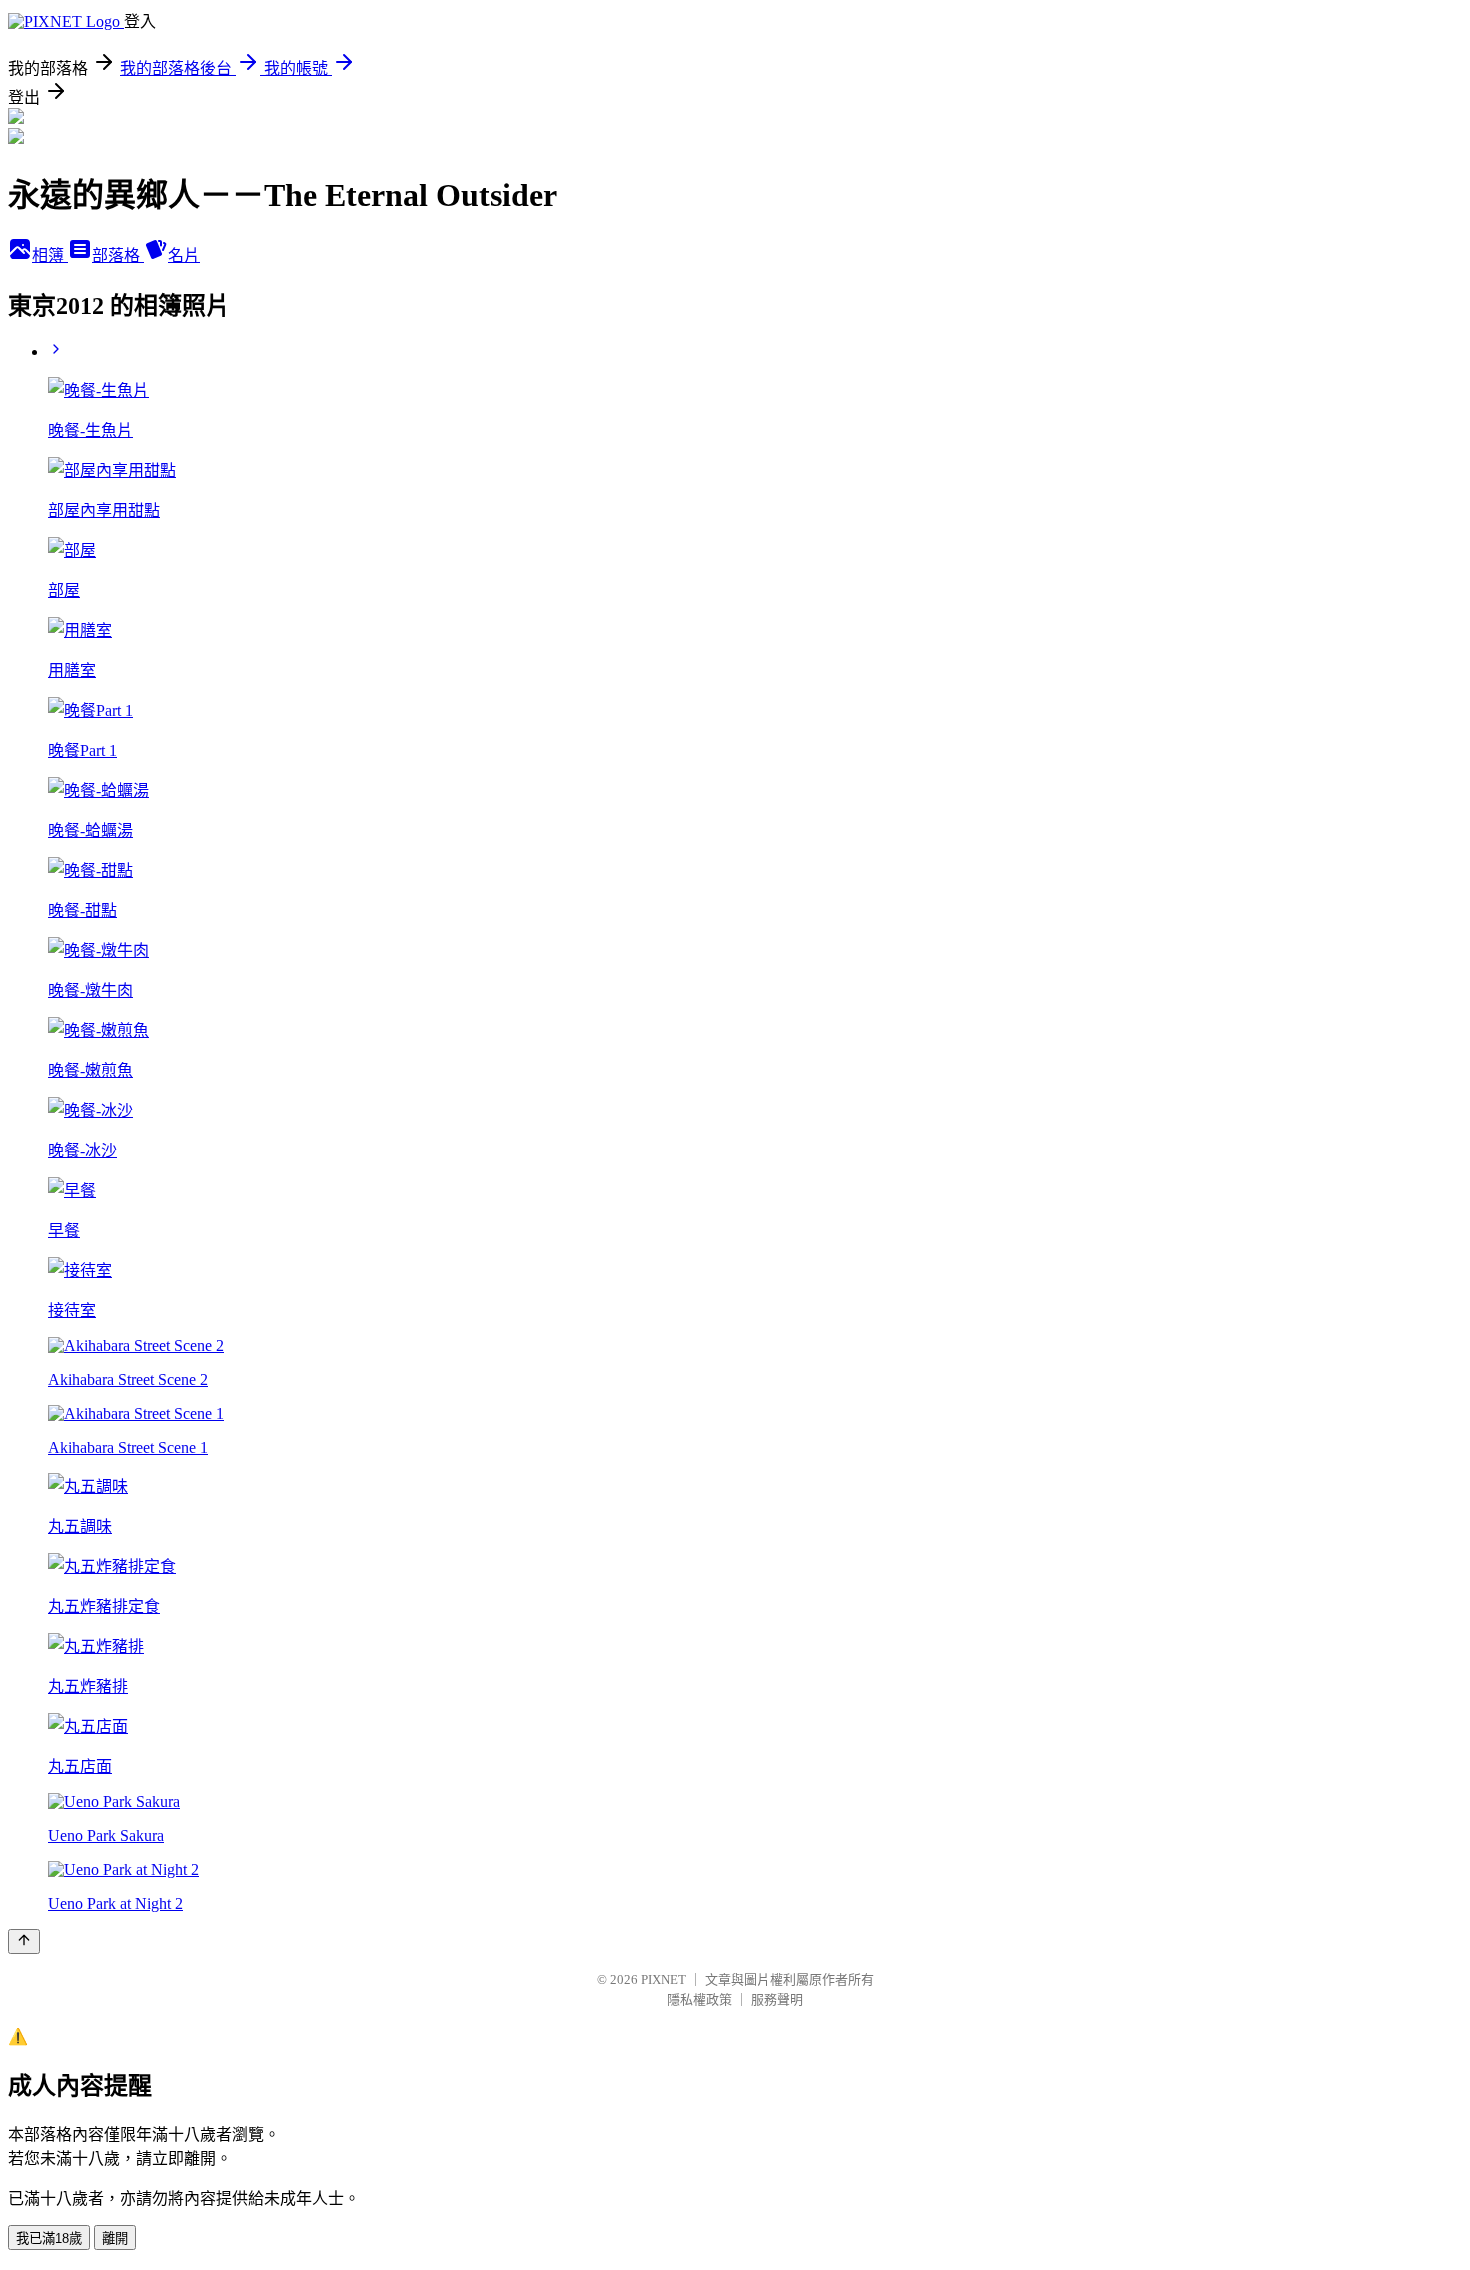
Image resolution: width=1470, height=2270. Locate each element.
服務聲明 (777, 1999)
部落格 (118, 255)
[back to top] (24, 1941)
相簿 (50, 255)
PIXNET (663, 1979)
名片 (184, 255)
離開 (115, 2238)
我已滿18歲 (49, 2238)
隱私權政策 (699, 1999)
